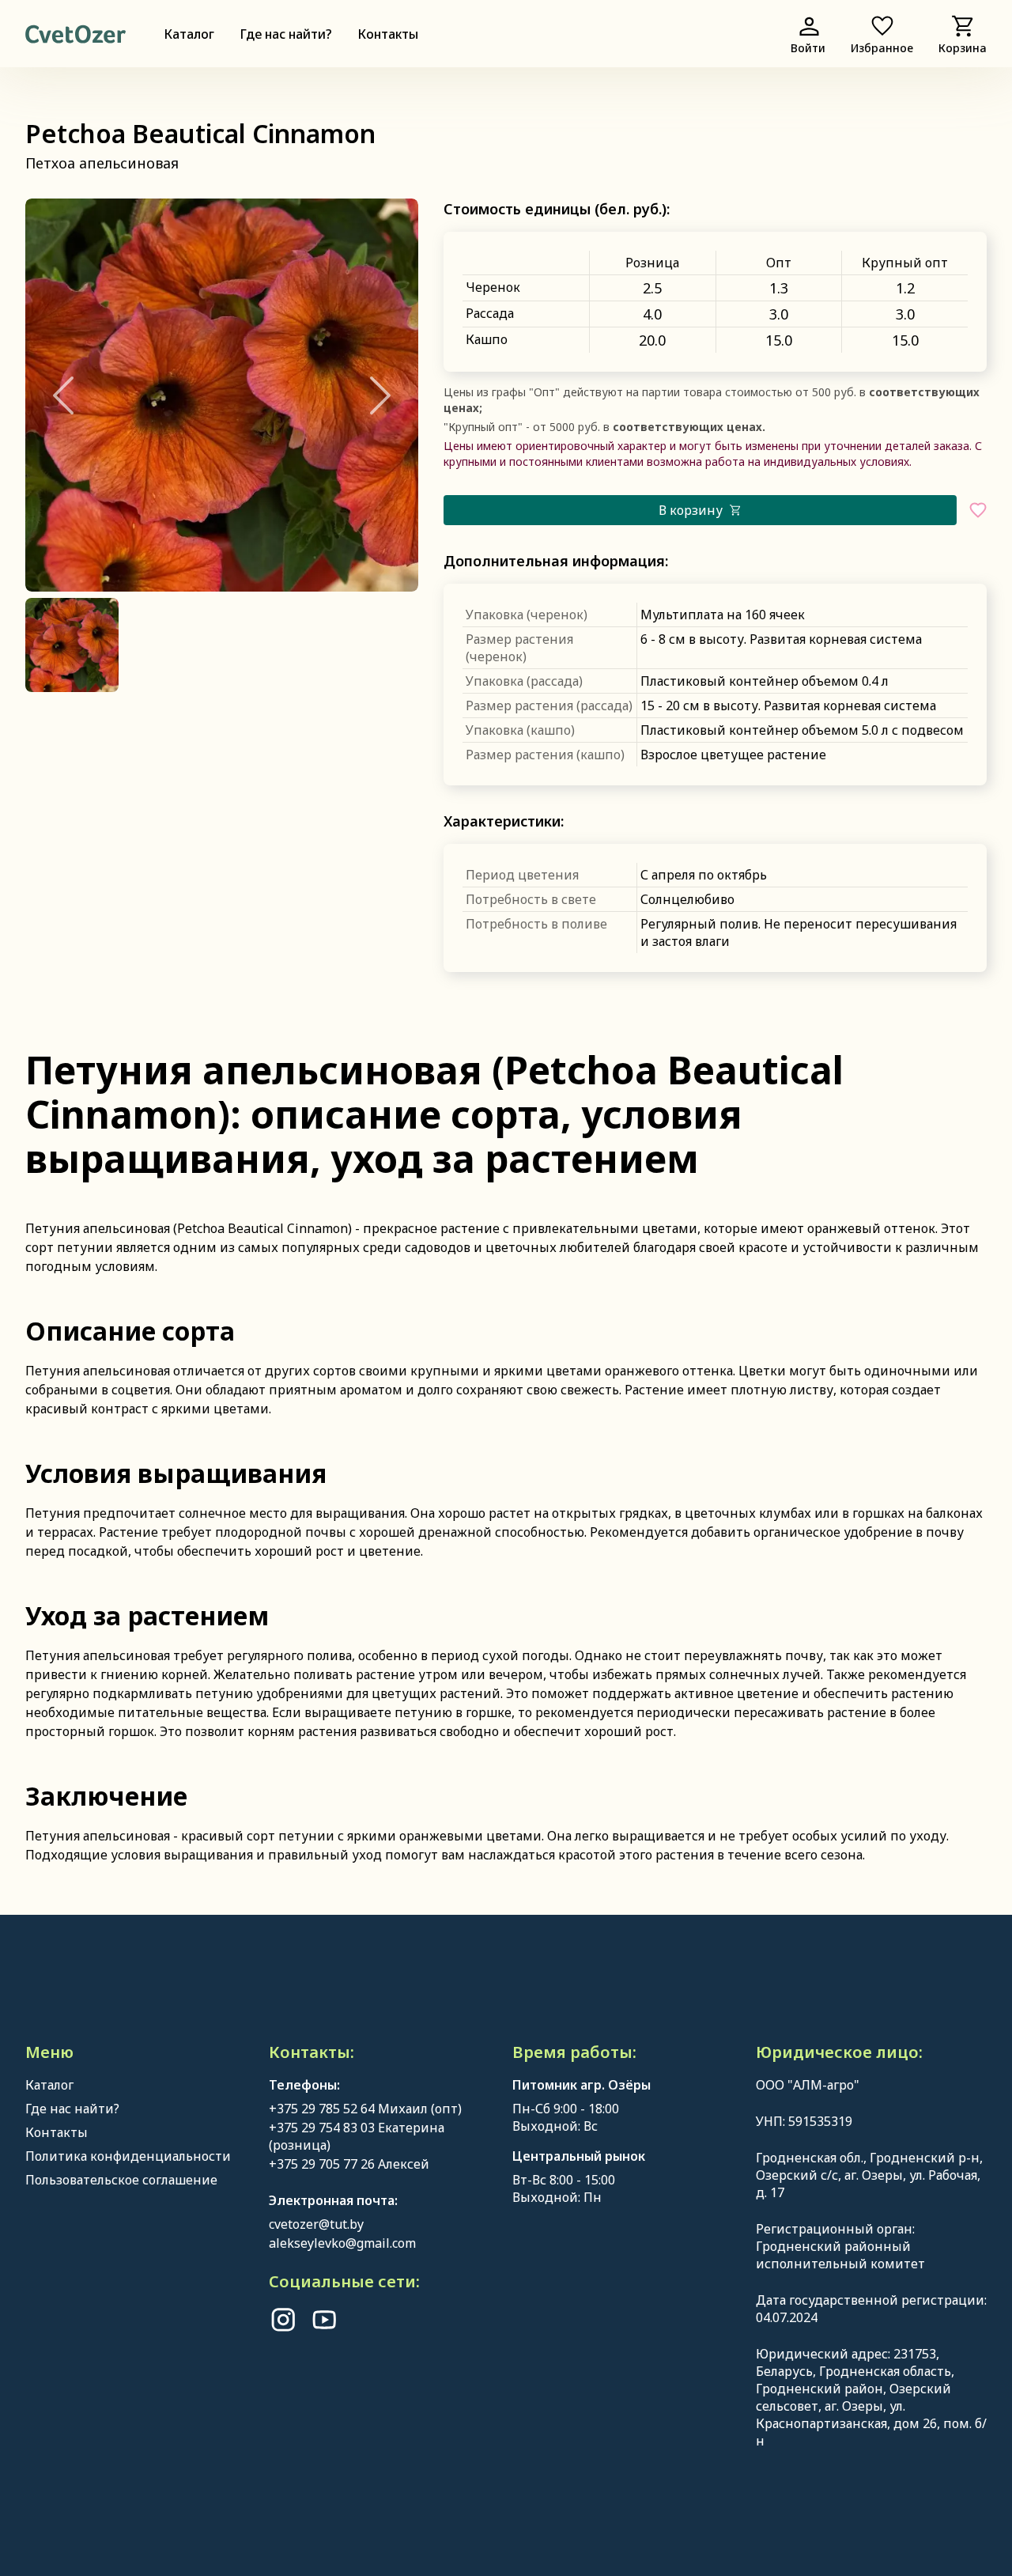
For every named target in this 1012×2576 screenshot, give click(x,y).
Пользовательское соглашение (121, 2180)
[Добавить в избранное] (978, 510)
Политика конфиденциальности (128, 2156)
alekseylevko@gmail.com (342, 2243)
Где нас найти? (286, 34)
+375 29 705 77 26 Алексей (349, 2164)
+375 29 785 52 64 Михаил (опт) (365, 2109)
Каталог (189, 34)
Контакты (388, 34)
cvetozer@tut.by (316, 2224)
